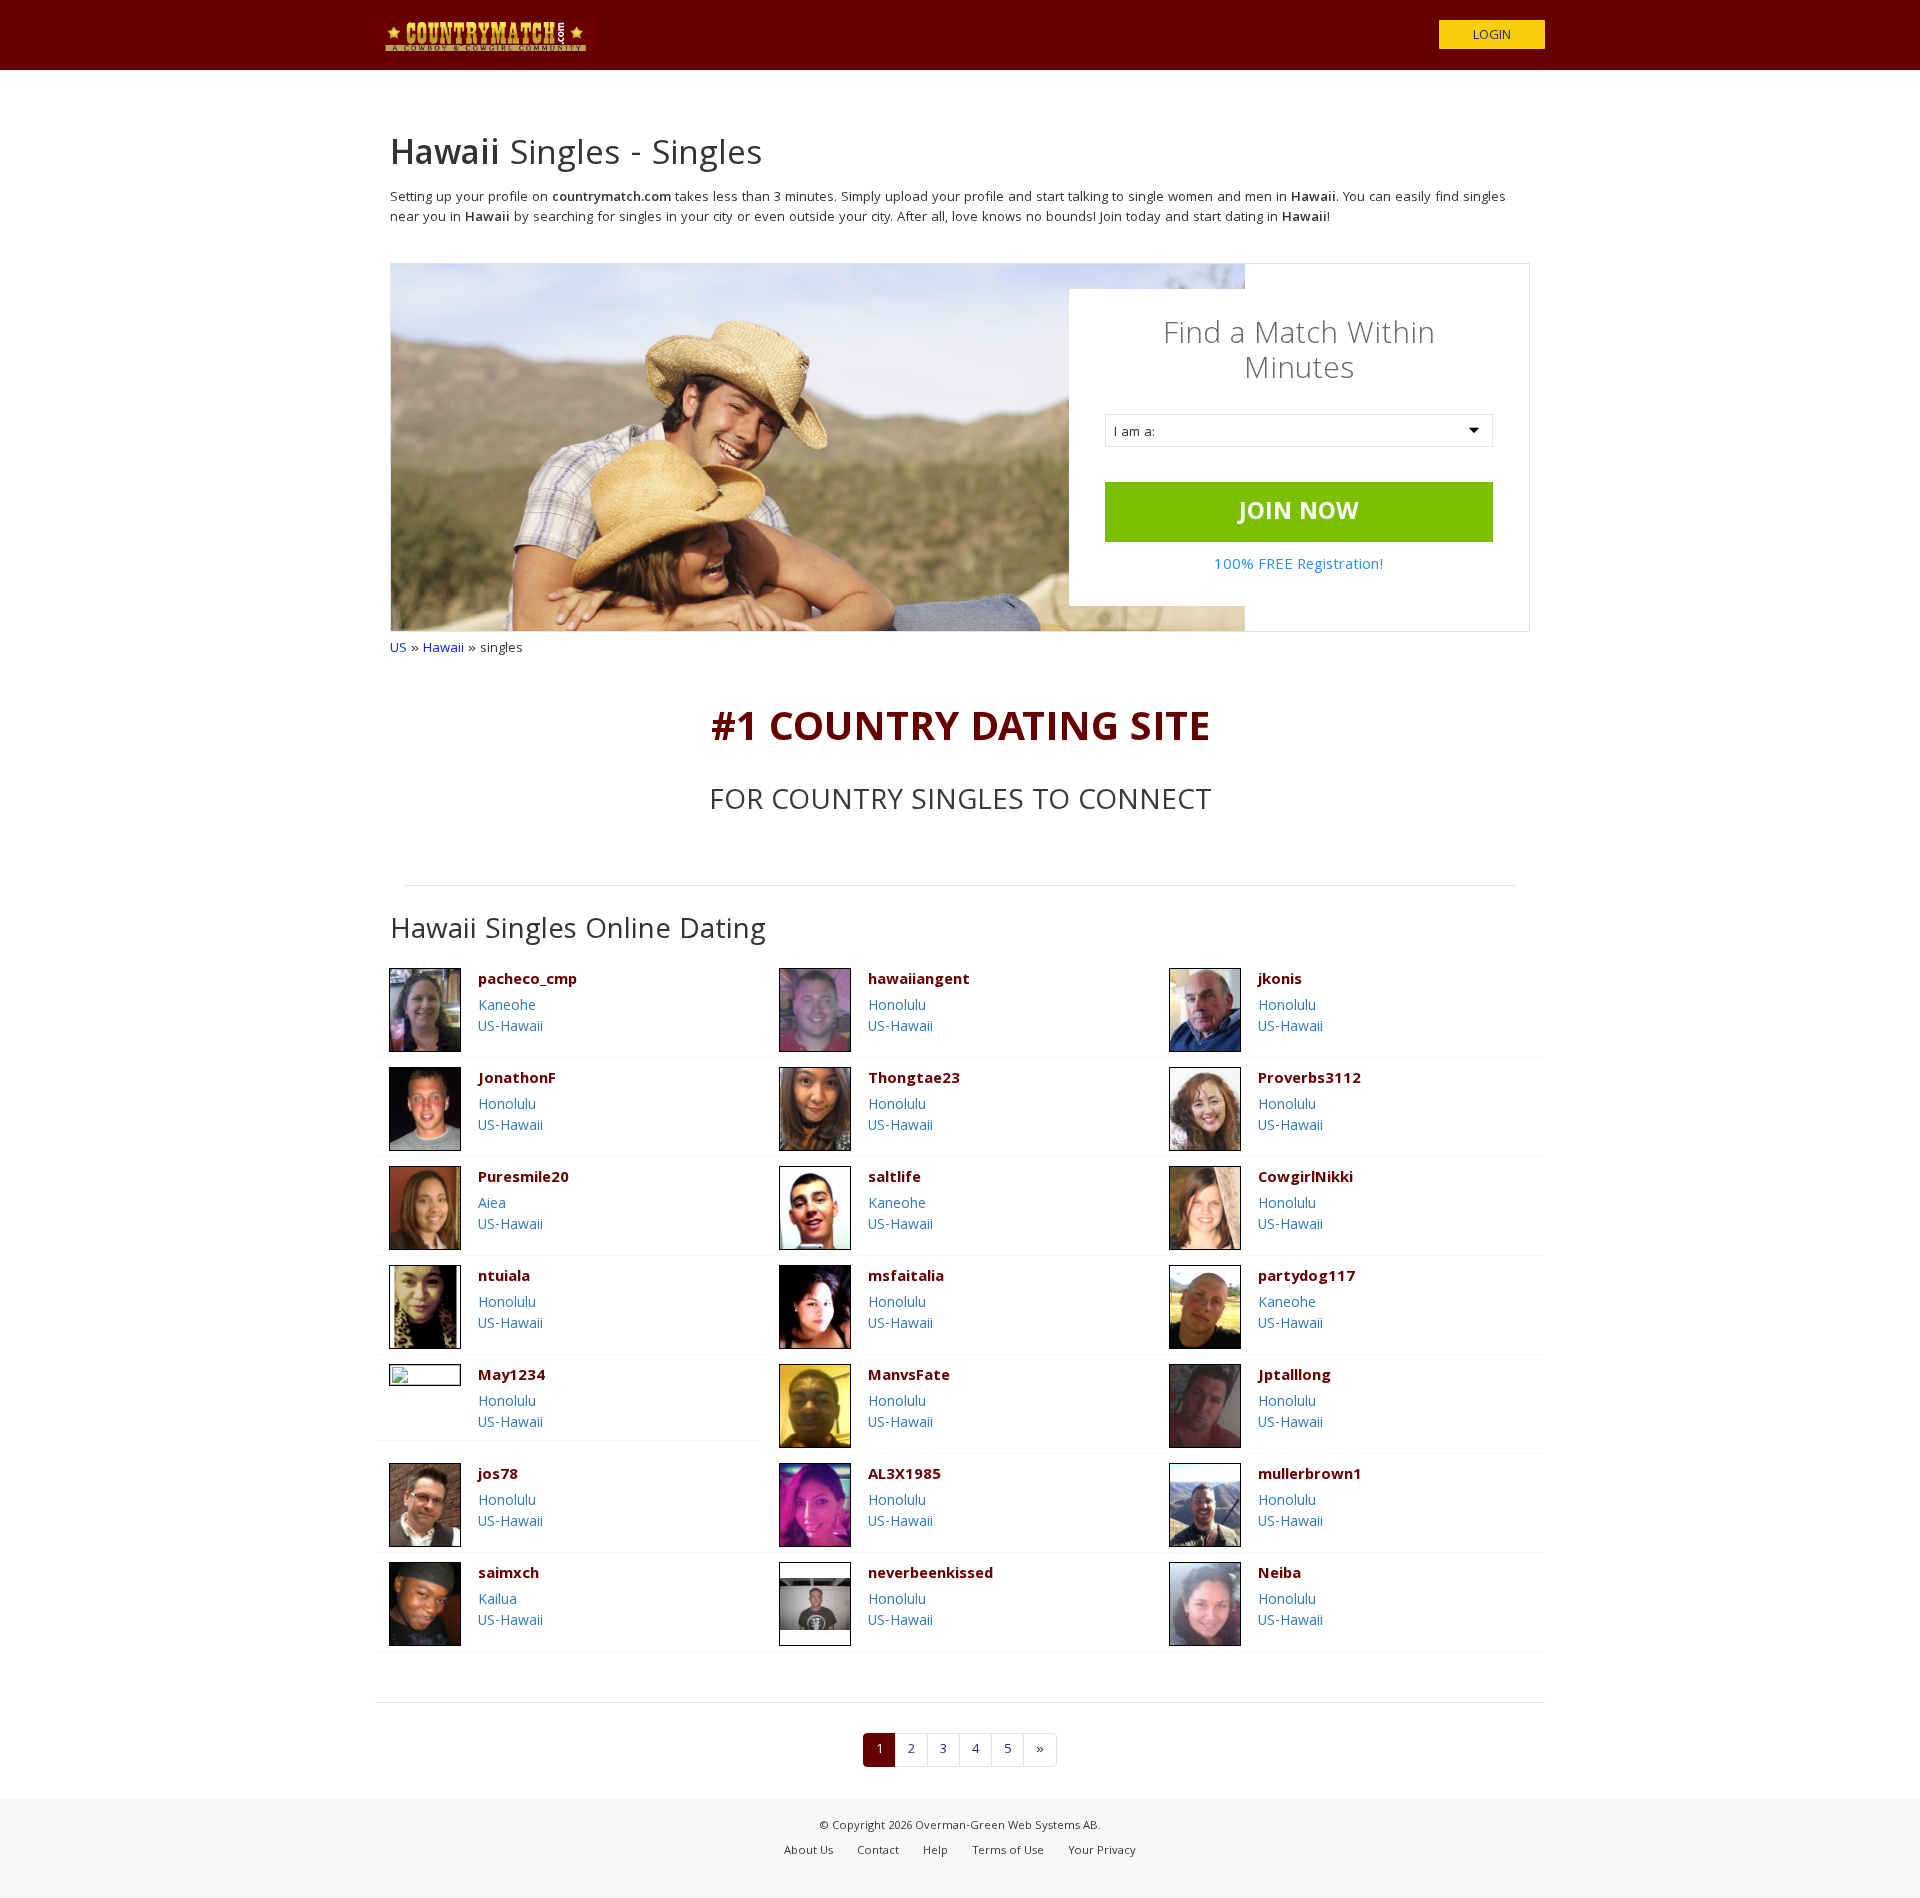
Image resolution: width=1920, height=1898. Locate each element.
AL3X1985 (904, 1476)
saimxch (508, 1575)
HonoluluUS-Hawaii (900, 1017)
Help (935, 1851)
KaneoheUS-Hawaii (510, 1017)
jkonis (1280, 981)
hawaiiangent (919, 981)
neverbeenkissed (930, 1575)
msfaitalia (906, 1278)
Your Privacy (1102, 1851)
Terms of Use (1008, 1851)
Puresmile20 (523, 1179)
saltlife (894, 1179)
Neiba (1279, 1575)
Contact (878, 1851)
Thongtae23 (914, 1080)
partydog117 (1306, 1278)
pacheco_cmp (527, 981)
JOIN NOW (1299, 514)
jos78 (498, 1476)
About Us (808, 1851)
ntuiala (504, 1278)
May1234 (511, 1377)
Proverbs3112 (1309, 1080)
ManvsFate (909, 1377)
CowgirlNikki (1305, 1179)
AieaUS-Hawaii (510, 1215)
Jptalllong (1294, 1377)
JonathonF (517, 1080)
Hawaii (443, 649)
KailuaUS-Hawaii (510, 1611)
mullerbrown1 (1310, 1476)
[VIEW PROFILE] (425, 1375)
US (398, 649)
